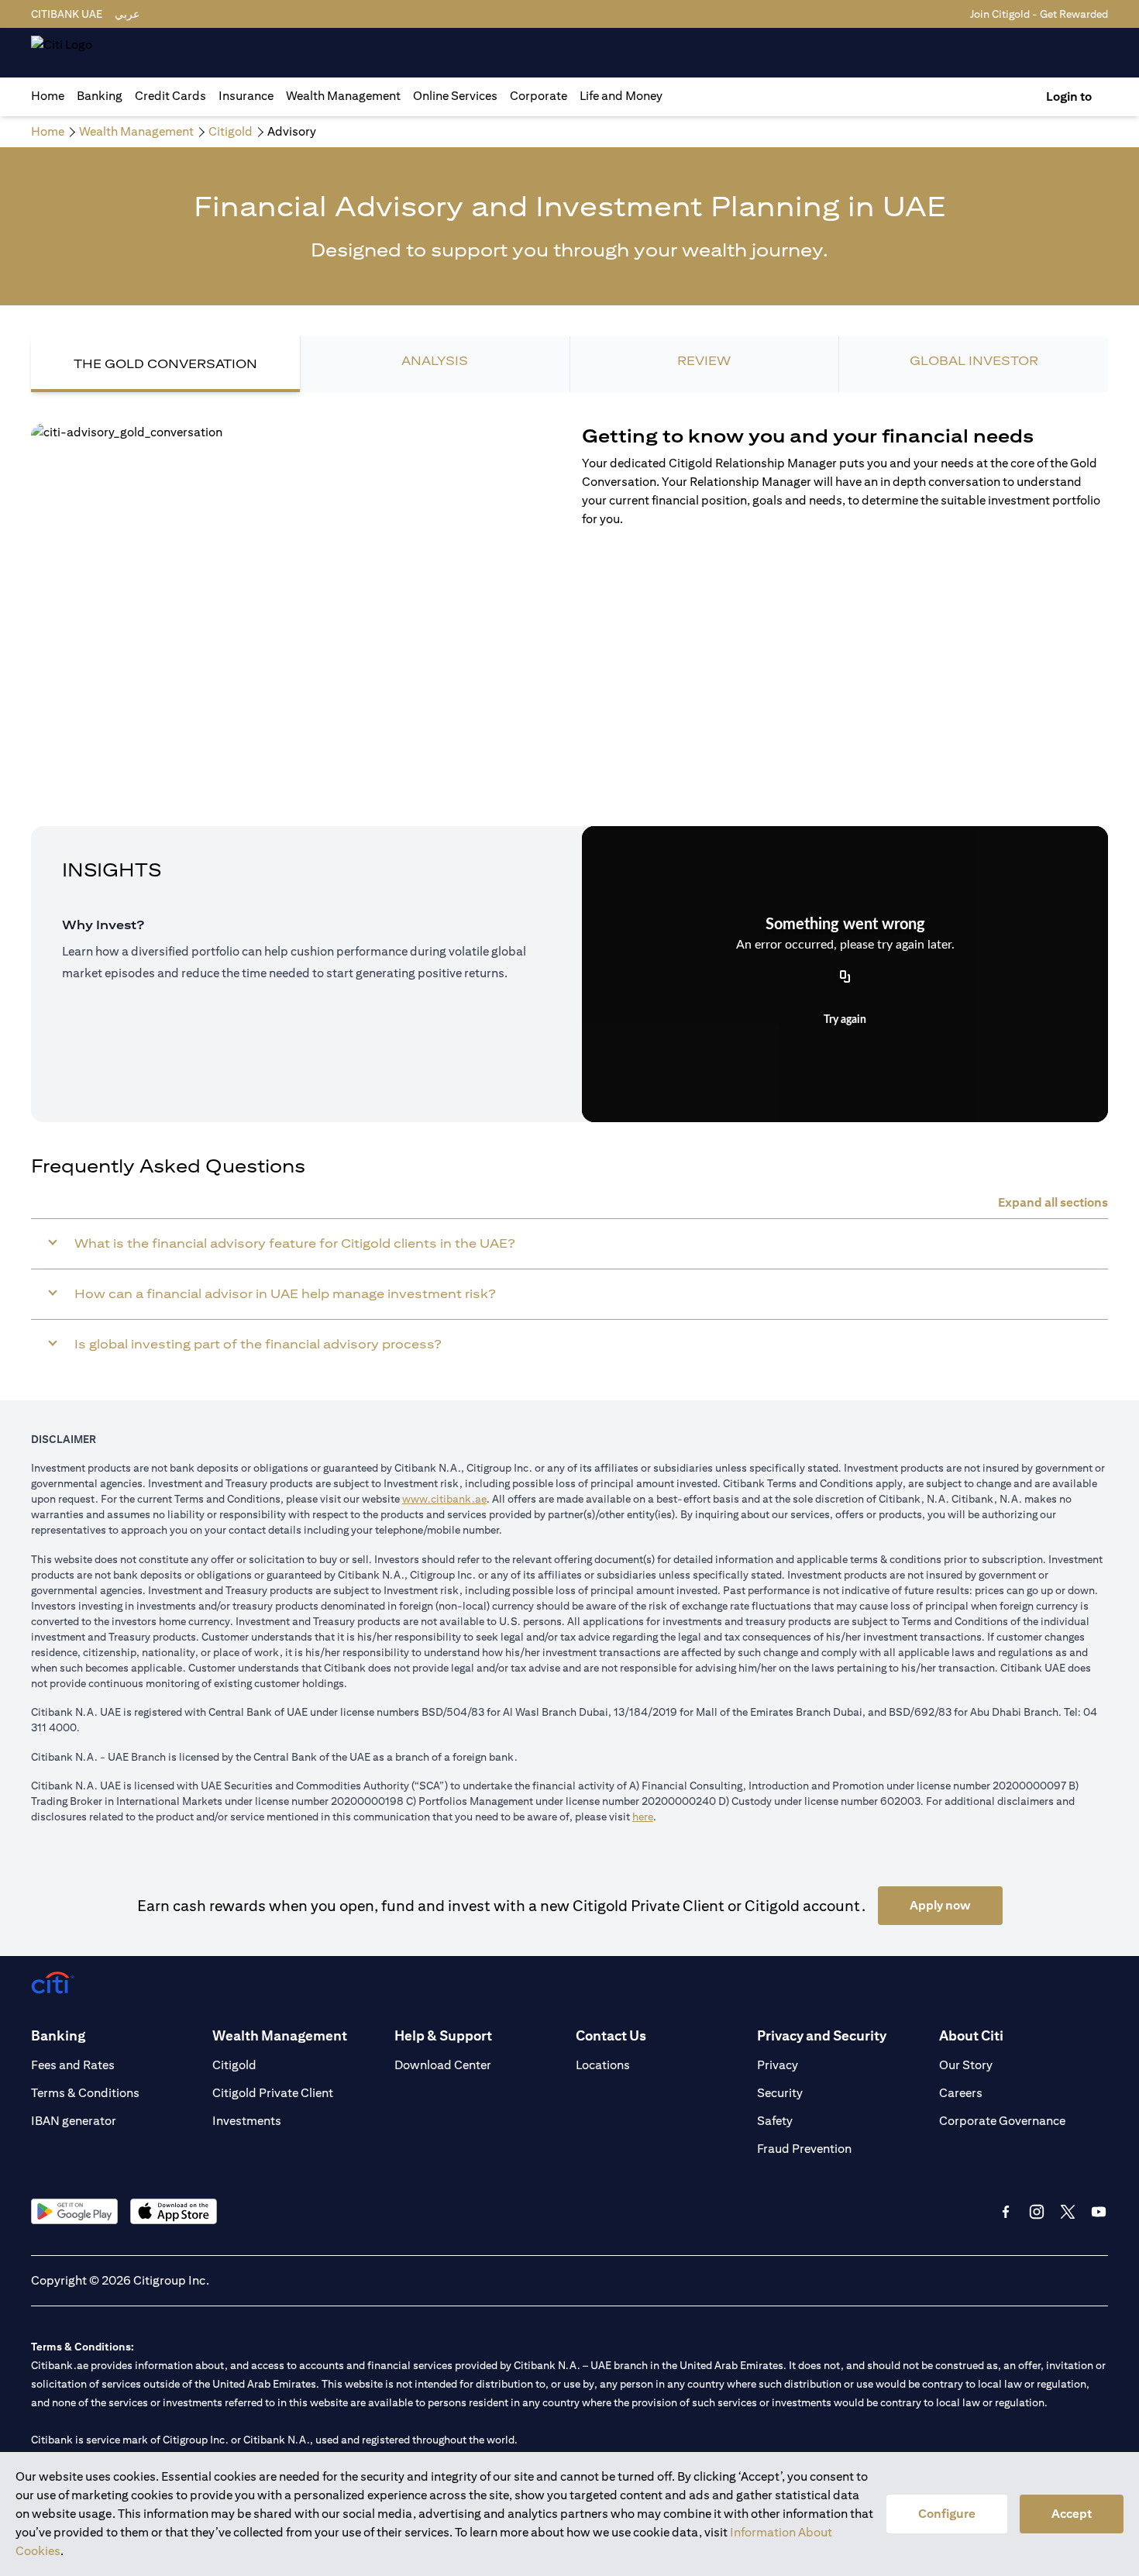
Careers (961, 2093)
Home (48, 96)
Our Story (966, 2065)
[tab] (100, 96)
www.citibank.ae (444, 1499)
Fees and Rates (73, 2065)
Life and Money (621, 96)
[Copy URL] (845, 978)
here (643, 1817)
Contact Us (611, 2035)
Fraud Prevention (804, 2149)
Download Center (443, 2065)
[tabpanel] (569, 572)
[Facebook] (1006, 2212)
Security (780, 2093)
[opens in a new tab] (74, 2211)
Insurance (246, 96)
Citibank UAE (67, 14)
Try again (845, 1020)
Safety (775, 2121)
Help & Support (443, 2035)
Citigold (234, 2065)
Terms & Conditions (85, 2093)
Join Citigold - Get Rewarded (1039, 14)
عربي (127, 14)
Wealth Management (343, 96)
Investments (247, 2121)
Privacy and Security (822, 2035)
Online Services (455, 96)
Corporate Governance (1002, 2121)
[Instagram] (1037, 2212)
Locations (603, 2065)
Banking (100, 96)
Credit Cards (170, 96)
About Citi (971, 2035)
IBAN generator (74, 2121)
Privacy (778, 2065)
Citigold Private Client (273, 2093)
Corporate (539, 96)
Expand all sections (1053, 1202)
